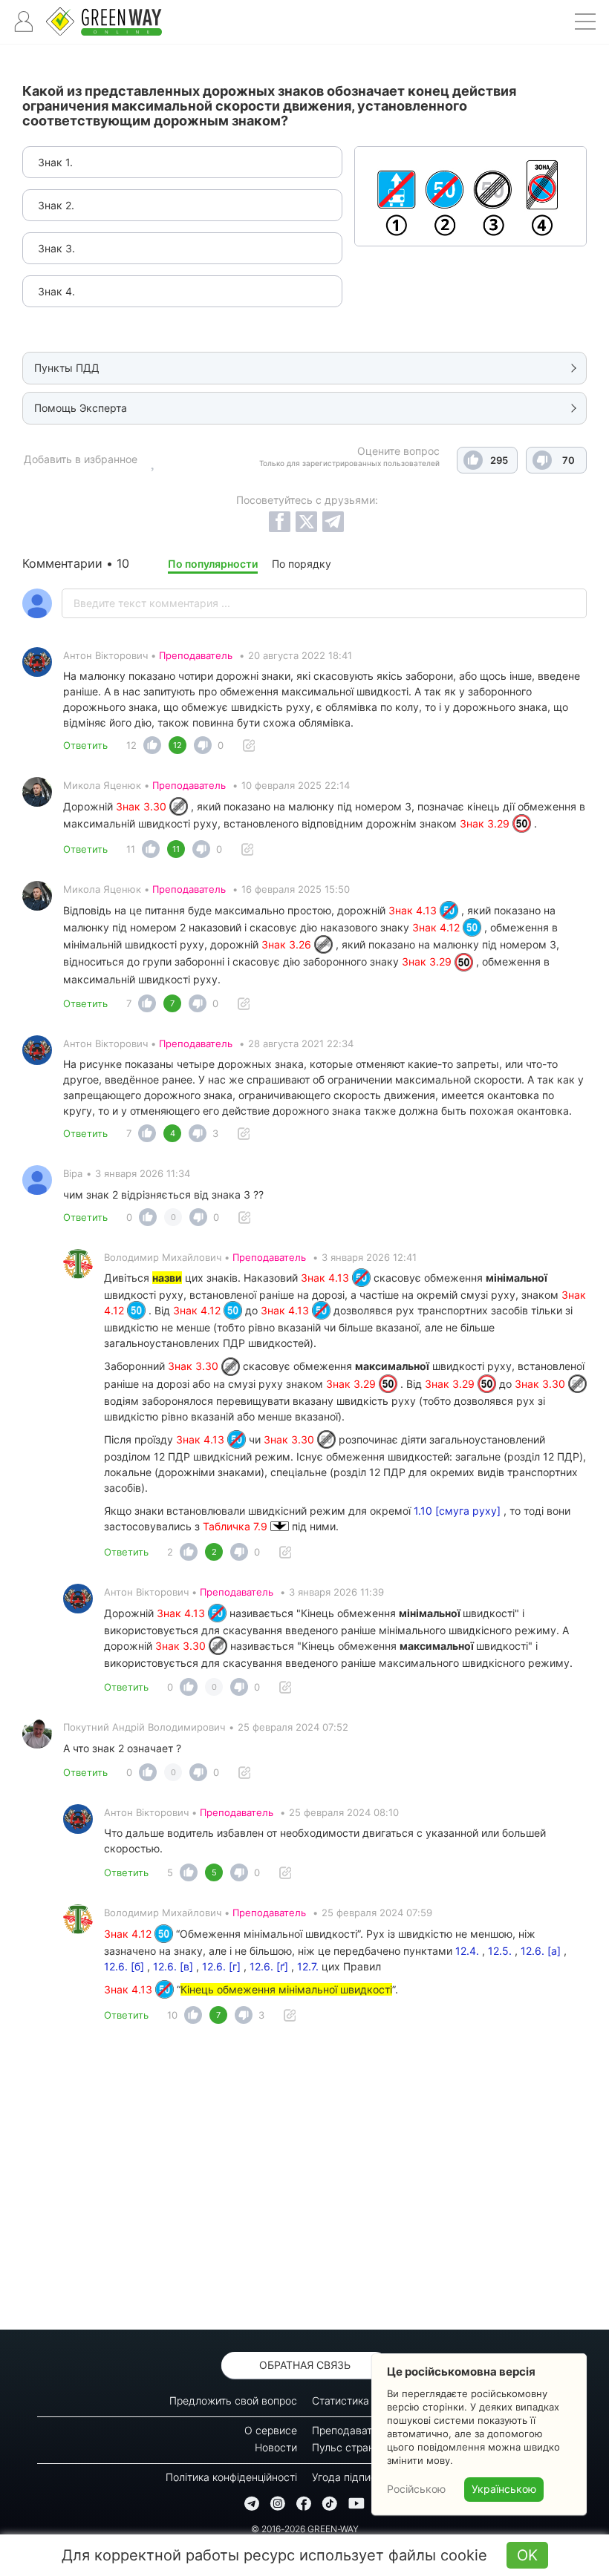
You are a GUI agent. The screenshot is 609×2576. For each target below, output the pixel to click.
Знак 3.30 (143, 806)
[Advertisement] (304, 2181)
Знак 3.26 (288, 944)
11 (131, 849)
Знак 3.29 (486, 823)
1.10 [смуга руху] (457, 1511)
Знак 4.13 (414, 910)
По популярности (213, 564)
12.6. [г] (221, 1966)
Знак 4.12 (437, 927)
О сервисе (271, 2430)
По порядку (302, 564)
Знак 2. (56, 205)
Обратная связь (305, 2365)
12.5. (500, 1951)
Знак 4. (56, 291)
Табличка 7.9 (237, 1526)
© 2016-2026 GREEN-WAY (305, 2529)
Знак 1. (55, 162)
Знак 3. (56, 248)
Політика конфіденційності (231, 2477)
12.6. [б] (124, 1966)
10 (172, 2015)
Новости (276, 2447)
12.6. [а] (541, 1951)
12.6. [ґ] (269, 1966)
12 (131, 745)
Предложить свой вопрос (233, 2400)
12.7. (308, 1966)
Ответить (85, 745)
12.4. (467, 1951)
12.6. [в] (173, 1966)
